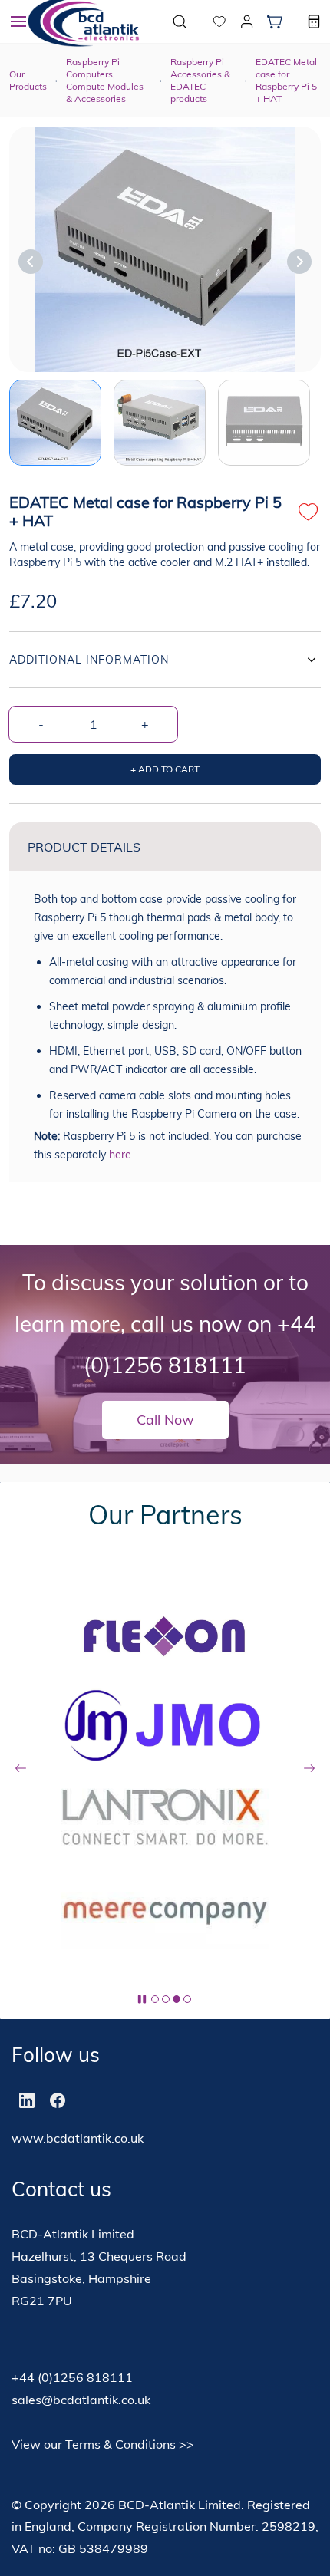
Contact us (61, 2189)
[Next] (299, 262)
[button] (207, 21)
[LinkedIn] (27, 2100)
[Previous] (31, 262)
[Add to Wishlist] (309, 512)
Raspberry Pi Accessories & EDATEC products (200, 80)
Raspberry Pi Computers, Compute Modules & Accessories (105, 80)
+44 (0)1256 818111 (72, 2377)
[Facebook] (58, 2100)
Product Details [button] (84, 847)
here (120, 1155)
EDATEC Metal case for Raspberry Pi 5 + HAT (286, 80)
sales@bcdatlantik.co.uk (81, 2400)
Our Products (28, 80)
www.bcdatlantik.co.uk (78, 2138)
